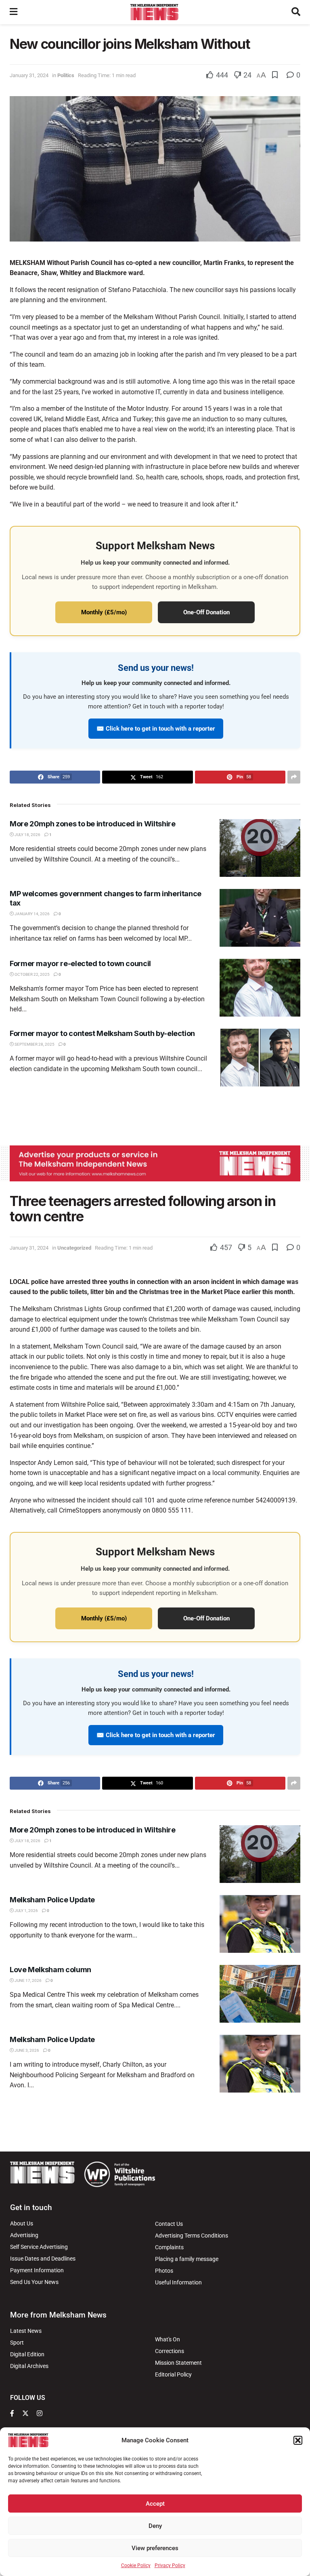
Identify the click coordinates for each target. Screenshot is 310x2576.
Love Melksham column (50, 1970)
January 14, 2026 (32, 914)
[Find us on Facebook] (12, 2414)
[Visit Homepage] (154, 12)
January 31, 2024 (29, 75)
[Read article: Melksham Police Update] (260, 1924)
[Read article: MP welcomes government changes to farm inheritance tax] (260, 918)
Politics (66, 75)
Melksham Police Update (52, 1900)
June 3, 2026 (26, 2050)
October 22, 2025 (32, 974)
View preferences (155, 2548)
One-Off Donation (206, 612)
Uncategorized (74, 1248)
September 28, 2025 (34, 1044)
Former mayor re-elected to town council (80, 963)
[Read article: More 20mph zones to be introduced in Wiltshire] (260, 848)
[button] (298, 2440)
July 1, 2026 (26, 1911)
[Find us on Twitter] (25, 2414)
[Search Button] (296, 12)
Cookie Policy (136, 2565)
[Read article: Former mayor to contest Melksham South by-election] (260, 1058)
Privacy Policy (170, 2565)
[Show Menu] (14, 12)
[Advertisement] (155, 1115)
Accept (155, 2504)
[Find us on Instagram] (40, 2414)
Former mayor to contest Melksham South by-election (102, 1033)
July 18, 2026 (27, 835)
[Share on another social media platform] (294, 777)
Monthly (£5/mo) (104, 612)
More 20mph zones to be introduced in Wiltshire (92, 824)
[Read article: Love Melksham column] (260, 1994)
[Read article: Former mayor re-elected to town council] (260, 988)
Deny (155, 2526)
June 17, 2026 (28, 1980)
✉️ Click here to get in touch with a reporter (156, 729)
